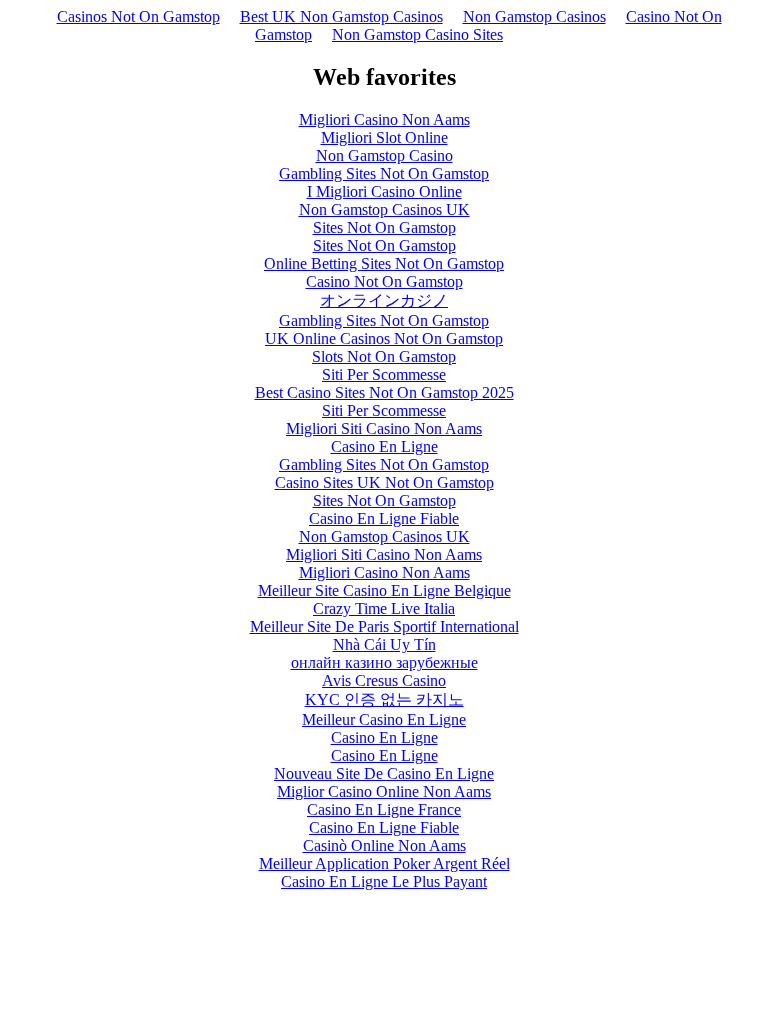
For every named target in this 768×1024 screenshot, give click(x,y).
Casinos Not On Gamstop (138, 16)
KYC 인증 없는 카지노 (384, 699)
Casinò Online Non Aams (384, 845)
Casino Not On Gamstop (384, 281)
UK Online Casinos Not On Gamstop (384, 338)
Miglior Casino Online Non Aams (384, 791)
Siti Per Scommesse (384, 374)
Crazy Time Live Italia (384, 608)
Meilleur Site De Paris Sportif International (384, 626)
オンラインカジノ (384, 300)
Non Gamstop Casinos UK (384, 209)
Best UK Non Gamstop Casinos (341, 16)
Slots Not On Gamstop (384, 356)
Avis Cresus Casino (384, 680)
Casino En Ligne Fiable (384, 518)
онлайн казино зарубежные (384, 662)
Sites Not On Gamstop (384, 227)
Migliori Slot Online (384, 137)
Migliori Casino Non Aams (384, 119)
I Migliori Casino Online (384, 191)
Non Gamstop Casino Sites (417, 34)
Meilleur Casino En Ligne (384, 719)
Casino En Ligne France (384, 809)
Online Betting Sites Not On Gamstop (384, 263)
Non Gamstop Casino (384, 155)
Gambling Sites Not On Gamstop (384, 173)
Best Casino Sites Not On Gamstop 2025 (384, 392)
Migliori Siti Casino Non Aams (384, 428)
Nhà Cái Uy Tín (384, 644)
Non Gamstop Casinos (534, 16)
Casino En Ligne (384, 446)
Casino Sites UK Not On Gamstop (384, 482)
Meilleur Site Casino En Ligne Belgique (384, 590)
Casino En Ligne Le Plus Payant (384, 881)
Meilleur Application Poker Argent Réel (384, 863)
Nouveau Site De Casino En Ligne (384, 773)
